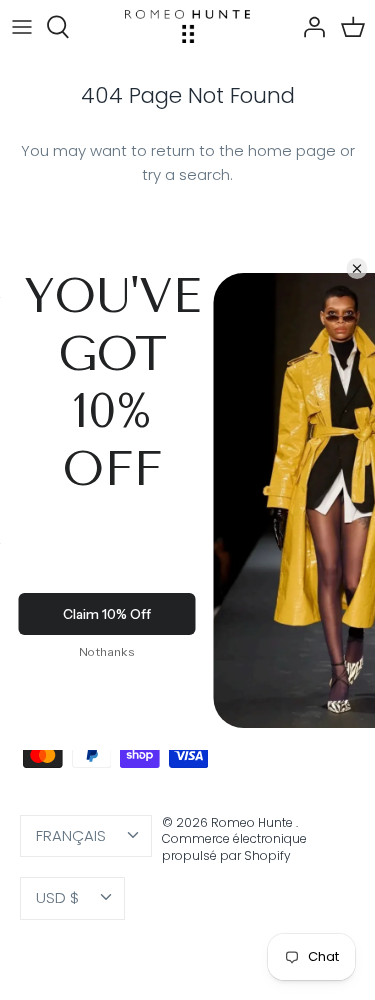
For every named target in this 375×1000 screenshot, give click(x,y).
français (71, 835)
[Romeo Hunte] (187, 26)
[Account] (309, 27)
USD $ (57, 897)
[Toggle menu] (22, 27)
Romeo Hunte (253, 822)
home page (292, 150)
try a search (186, 174)
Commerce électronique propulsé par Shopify (234, 847)
